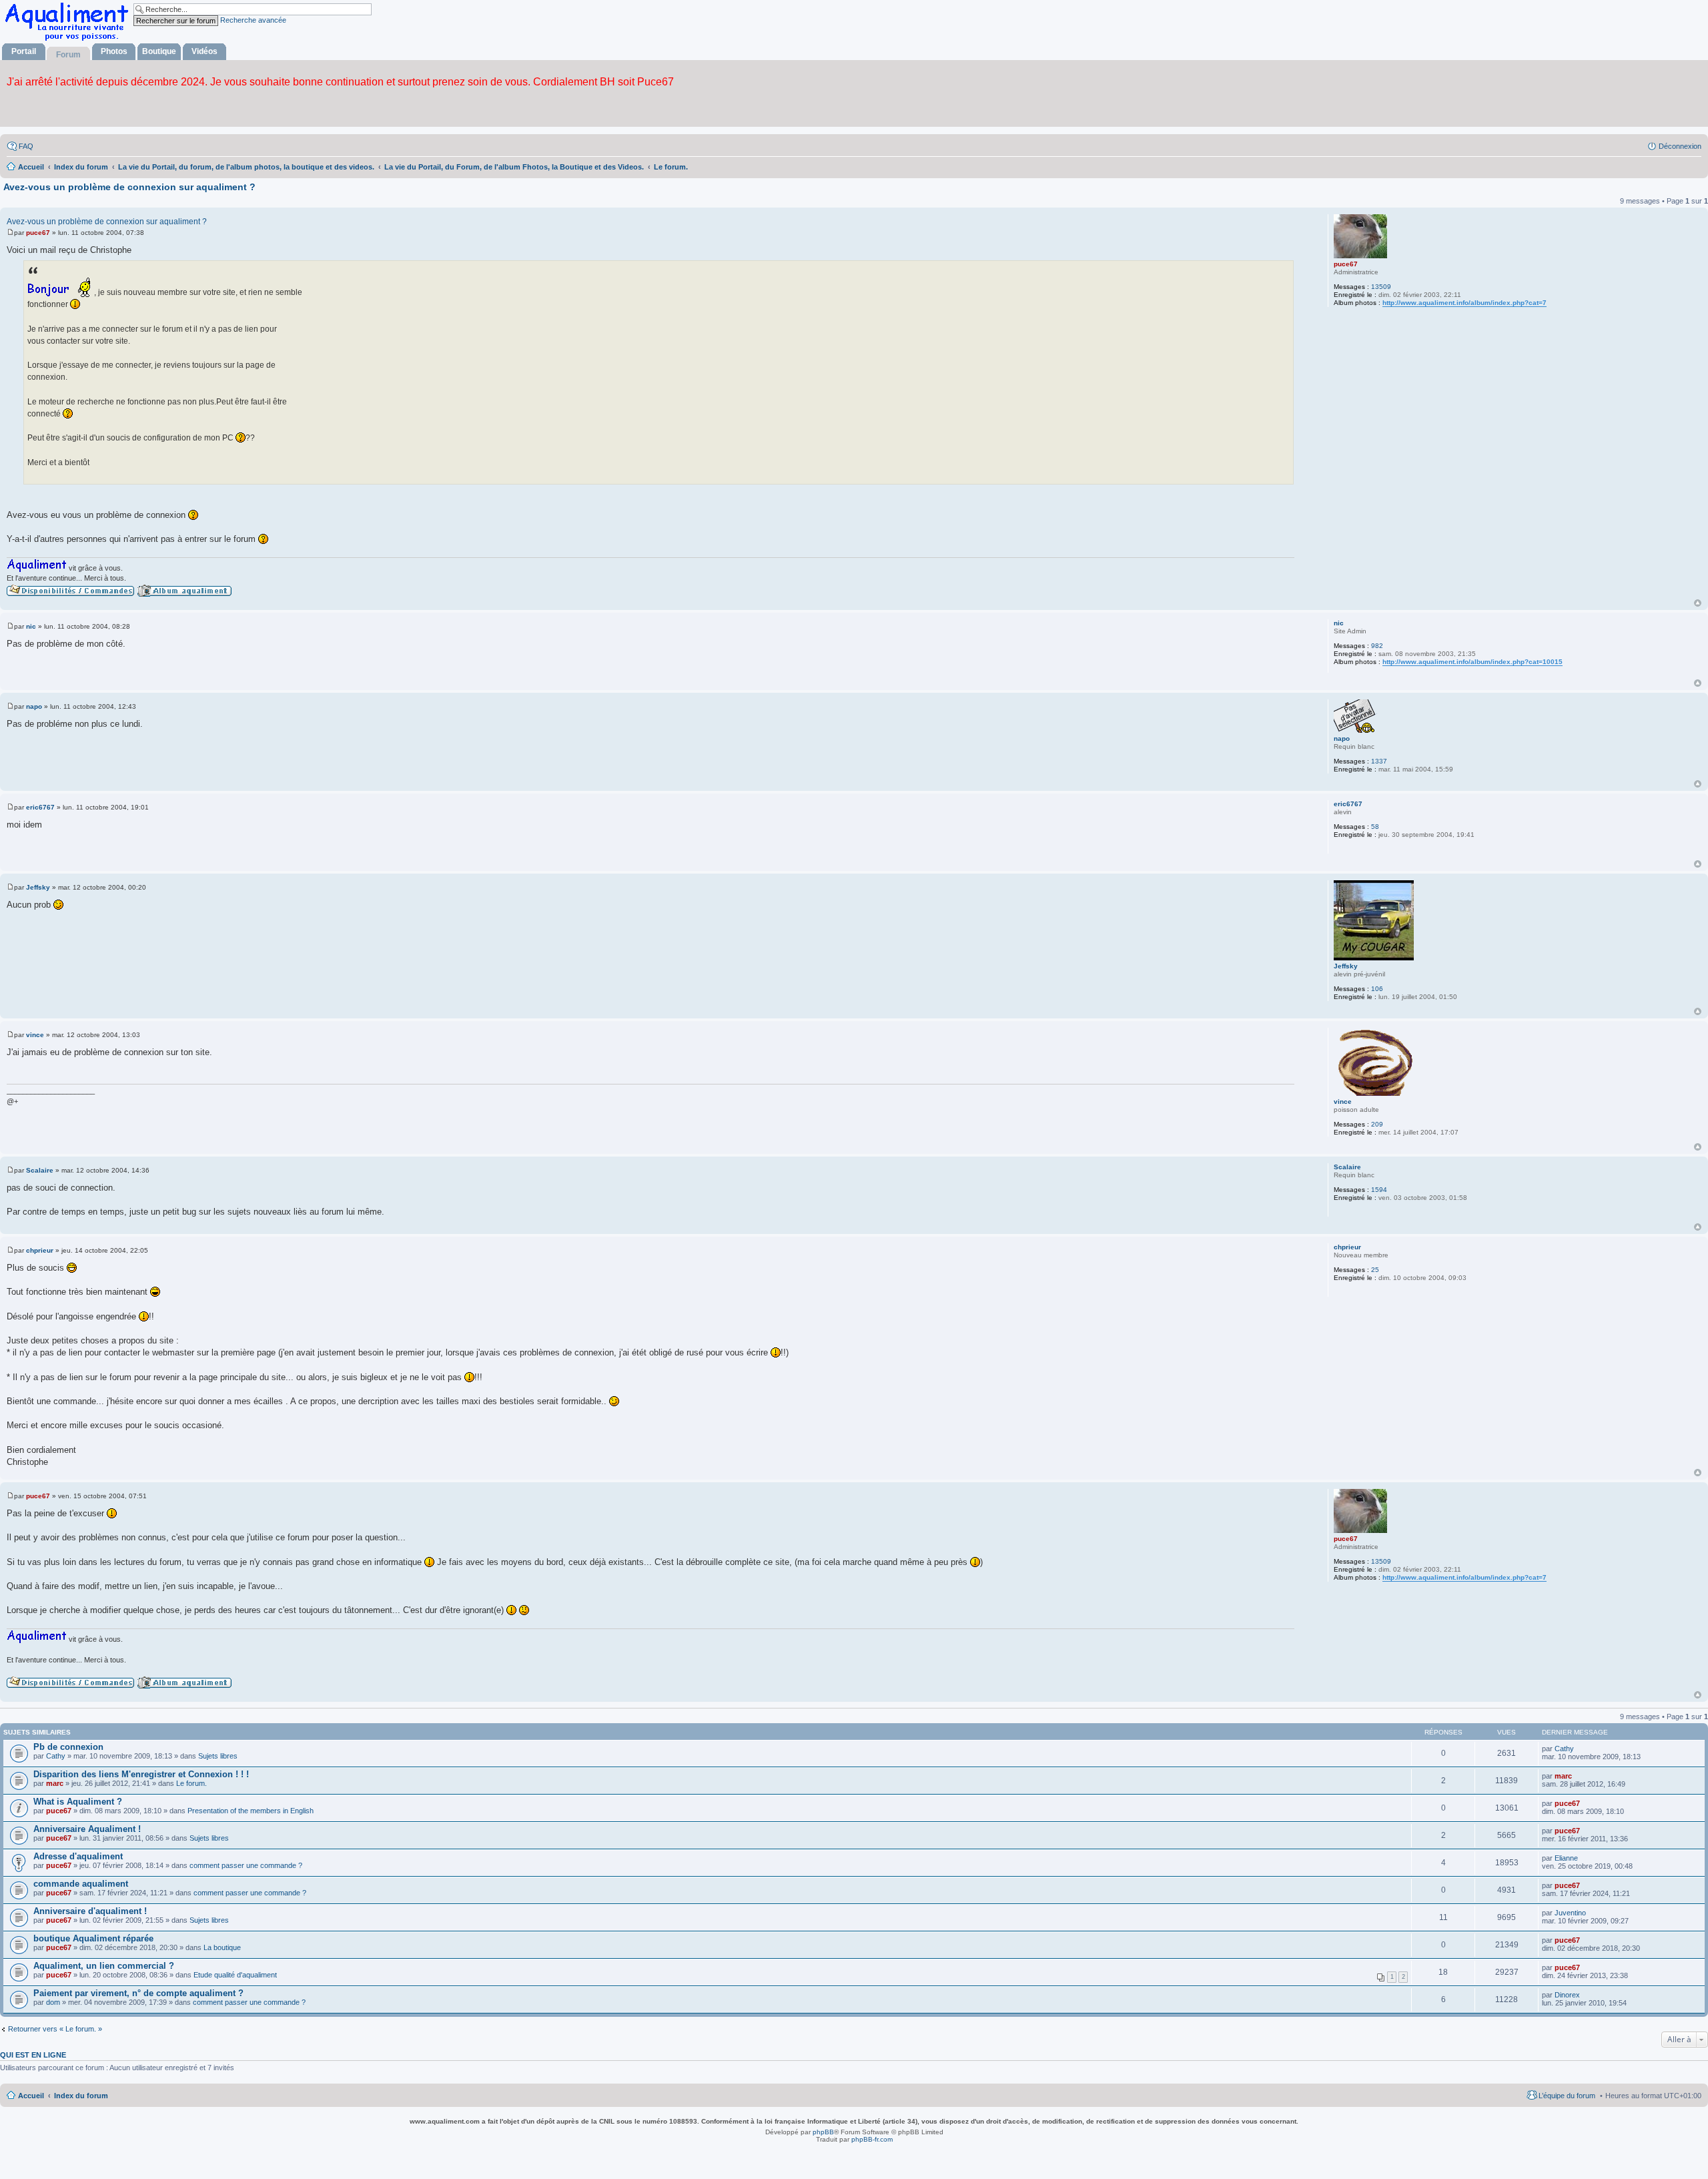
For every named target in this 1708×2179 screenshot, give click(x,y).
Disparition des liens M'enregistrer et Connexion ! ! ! (141, 1774)
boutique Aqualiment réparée (93, 1938)
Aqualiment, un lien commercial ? (104, 1966)
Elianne (1566, 1858)
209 (1377, 1124)
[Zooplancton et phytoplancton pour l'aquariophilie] (69, 40)
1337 (1379, 761)
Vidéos (204, 51)
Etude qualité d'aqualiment (235, 1975)
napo (1342, 738)
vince (1343, 1102)
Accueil (31, 2096)
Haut (1698, 603)
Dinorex (1567, 1995)
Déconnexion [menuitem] (1680, 146)
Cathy (56, 1756)
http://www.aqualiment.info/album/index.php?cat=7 (1464, 303)
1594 (1379, 1190)
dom (53, 2002)
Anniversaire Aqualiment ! (87, 1829)
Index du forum (81, 2096)
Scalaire (1347, 1167)
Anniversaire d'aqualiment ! (90, 1911)
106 (1377, 989)
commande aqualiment (81, 1884)
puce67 (1346, 264)
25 (1375, 1270)
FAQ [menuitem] (26, 146)
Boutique (159, 51)
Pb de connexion (68, 1747)
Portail (24, 51)
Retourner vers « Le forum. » (55, 2029)
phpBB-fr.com (872, 2139)
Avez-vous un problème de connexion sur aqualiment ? (129, 187)
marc (55, 1783)
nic (1339, 623)
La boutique (222, 1947)
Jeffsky (1346, 966)
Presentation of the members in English (251, 1811)
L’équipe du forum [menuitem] (1567, 2096)
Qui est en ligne (33, 2055)
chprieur (1347, 1247)
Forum (68, 55)
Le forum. (191, 1783)
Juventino (1570, 1913)
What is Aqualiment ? (78, 1802)
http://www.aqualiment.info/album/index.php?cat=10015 (1472, 662)
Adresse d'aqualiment (78, 1856)
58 (1375, 827)
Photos (114, 51)
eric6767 (1348, 804)
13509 (1381, 287)
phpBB (823, 2132)
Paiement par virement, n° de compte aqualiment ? (138, 1993)
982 (1377, 646)
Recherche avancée (253, 20)
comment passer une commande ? (246, 1865)
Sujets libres (218, 1756)
